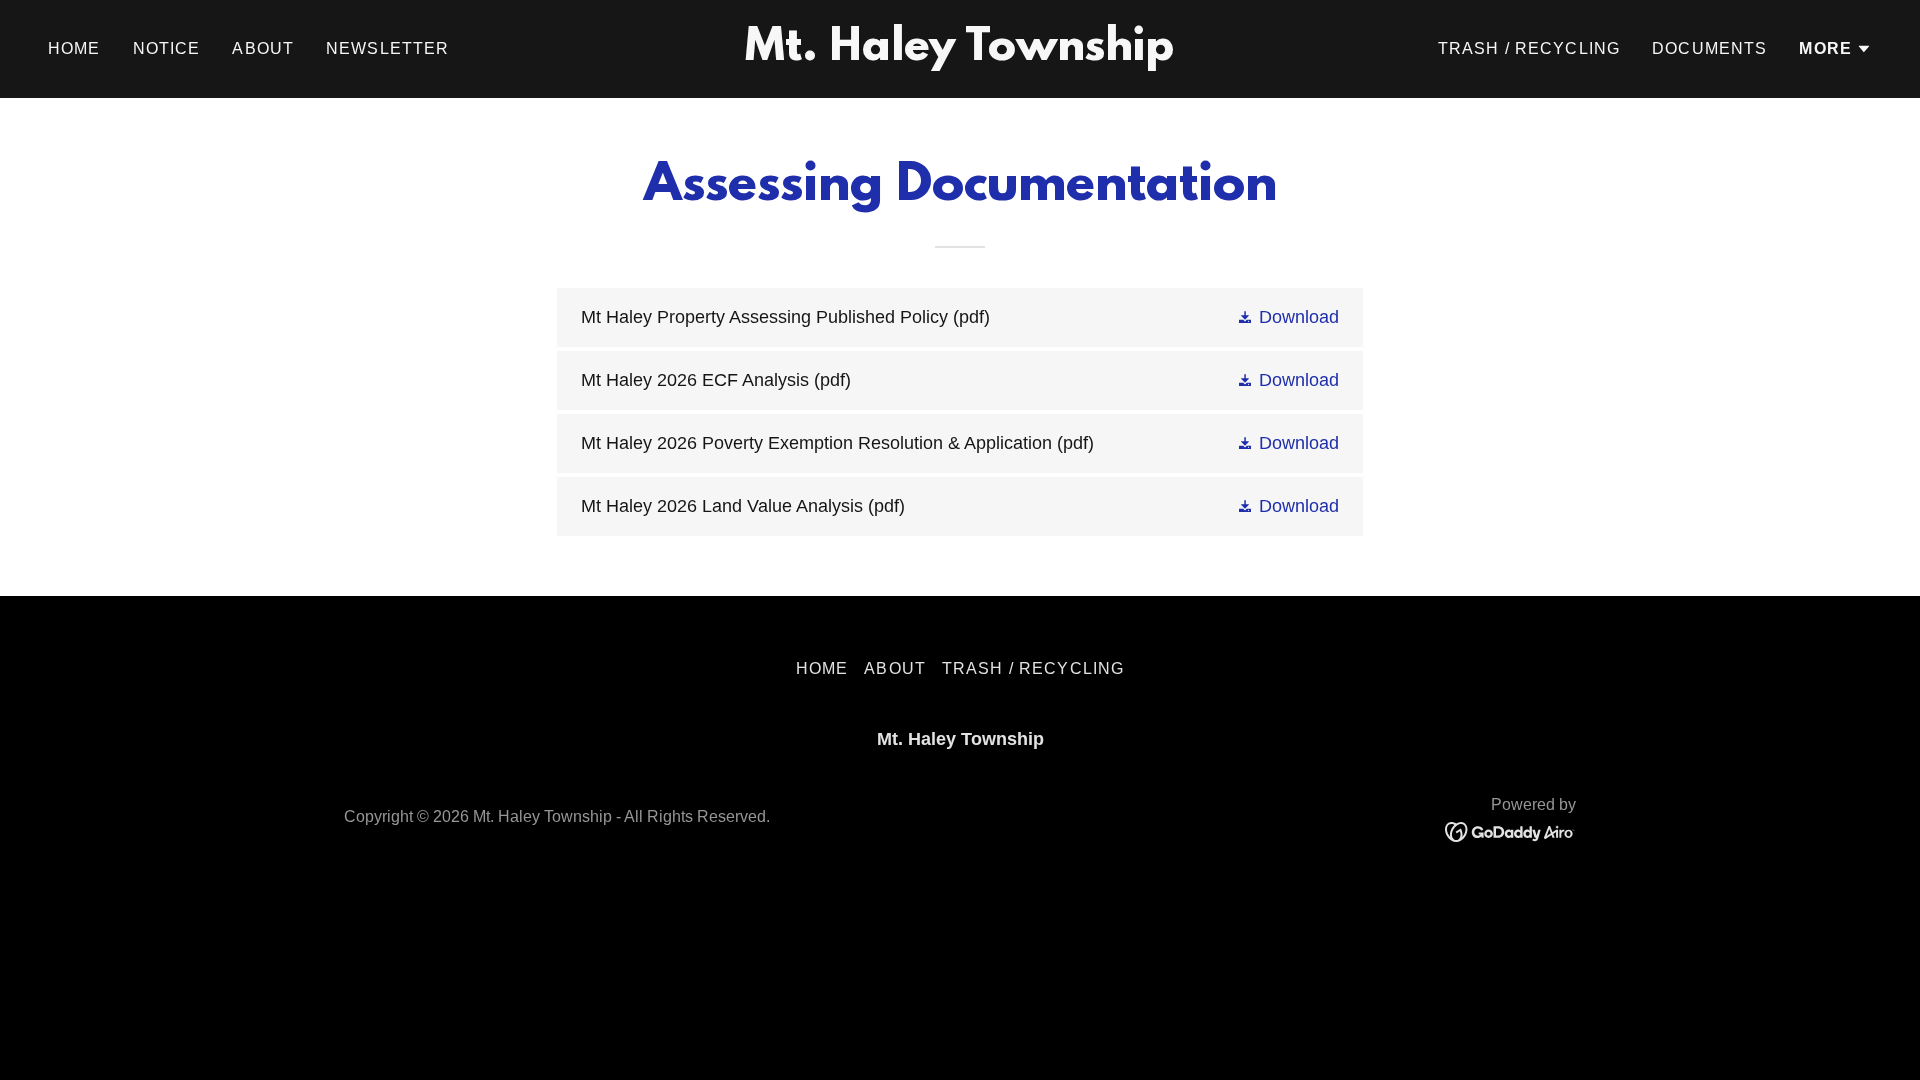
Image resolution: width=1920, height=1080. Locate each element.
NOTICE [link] (167, 48)
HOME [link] (74, 48)
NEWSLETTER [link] (387, 48)
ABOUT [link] (263, 48)
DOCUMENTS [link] (1709, 48)
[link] (960, 54)
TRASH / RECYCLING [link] (1529, 48)
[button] (1835, 49)
